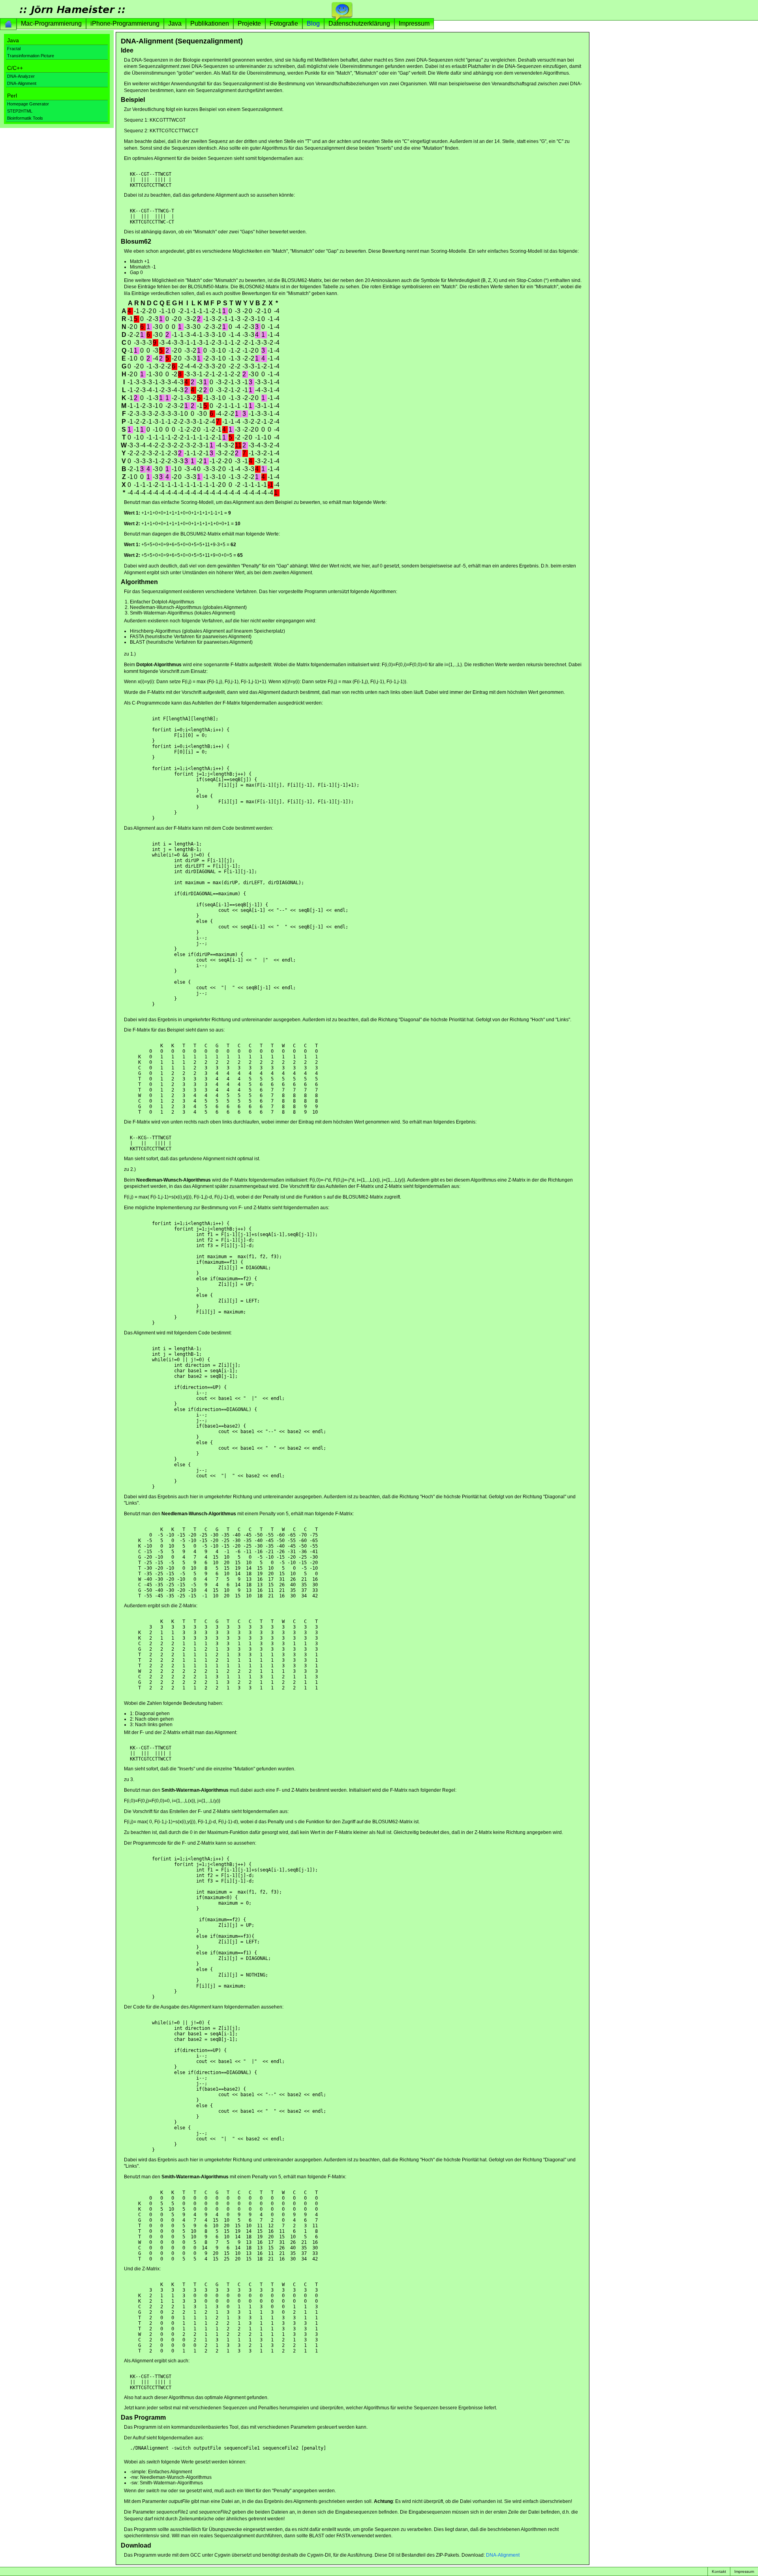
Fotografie (284, 23)
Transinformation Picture (31, 56)
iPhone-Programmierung (125, 23)
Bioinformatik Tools (25, 118)
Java (175, 23)
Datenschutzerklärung (359, 23)
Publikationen (210, 23)
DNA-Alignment (22, 83)
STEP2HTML (20, 111)
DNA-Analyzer (21, 76)
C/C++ (15, 68)
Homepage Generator (28, 104)
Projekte (249, 23)
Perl (12, 96)
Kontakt (719, 2571)
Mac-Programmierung (51, 23)
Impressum (414, 23)
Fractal (14, 49)
